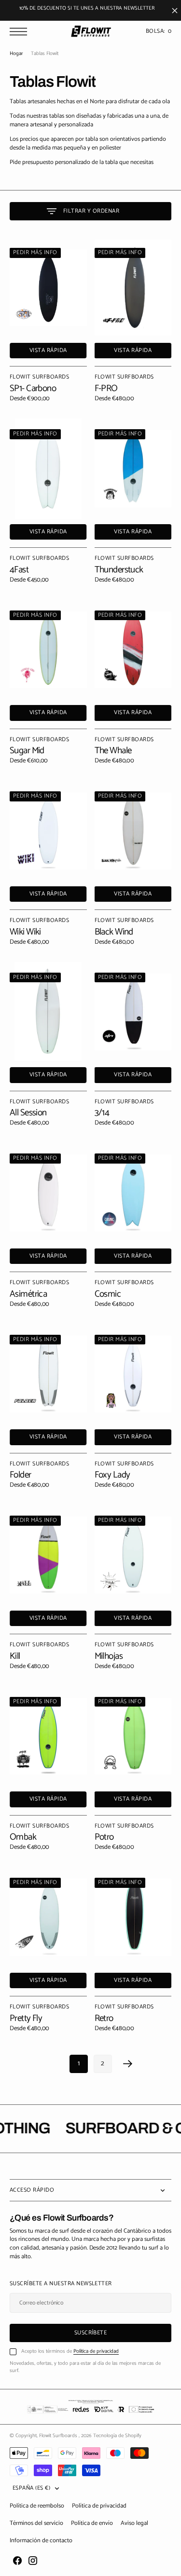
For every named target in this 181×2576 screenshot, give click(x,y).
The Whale (113, 751)
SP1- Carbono (33, 388)
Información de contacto (41, 2541)
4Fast (19, 570)
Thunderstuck (119, 570)
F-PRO (106, 388)
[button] (21, 32)
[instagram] (33, 2561)
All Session (28, 1113)
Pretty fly (26, 2018)
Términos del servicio (36, 2523)
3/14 (102, 1113)
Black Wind (114, 932)
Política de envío (92, 2523)
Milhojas (109, 1656)
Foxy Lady (112, 1475)
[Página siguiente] (128, 2064)
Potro (104, 1837)
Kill (15, 1656)
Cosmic (108, 1294)
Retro (104, 2018)
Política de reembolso (37, 2506)
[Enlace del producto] (48, 288)
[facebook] (17, 2561)
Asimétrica (28, 1294)
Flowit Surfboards (59, 2436)
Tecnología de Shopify (117, 2436)
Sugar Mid (27, 751)
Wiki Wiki (25, 932)
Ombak (23, 1837)
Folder (21, 1475)
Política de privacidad (96, 2351)
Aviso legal (134, 2523)
